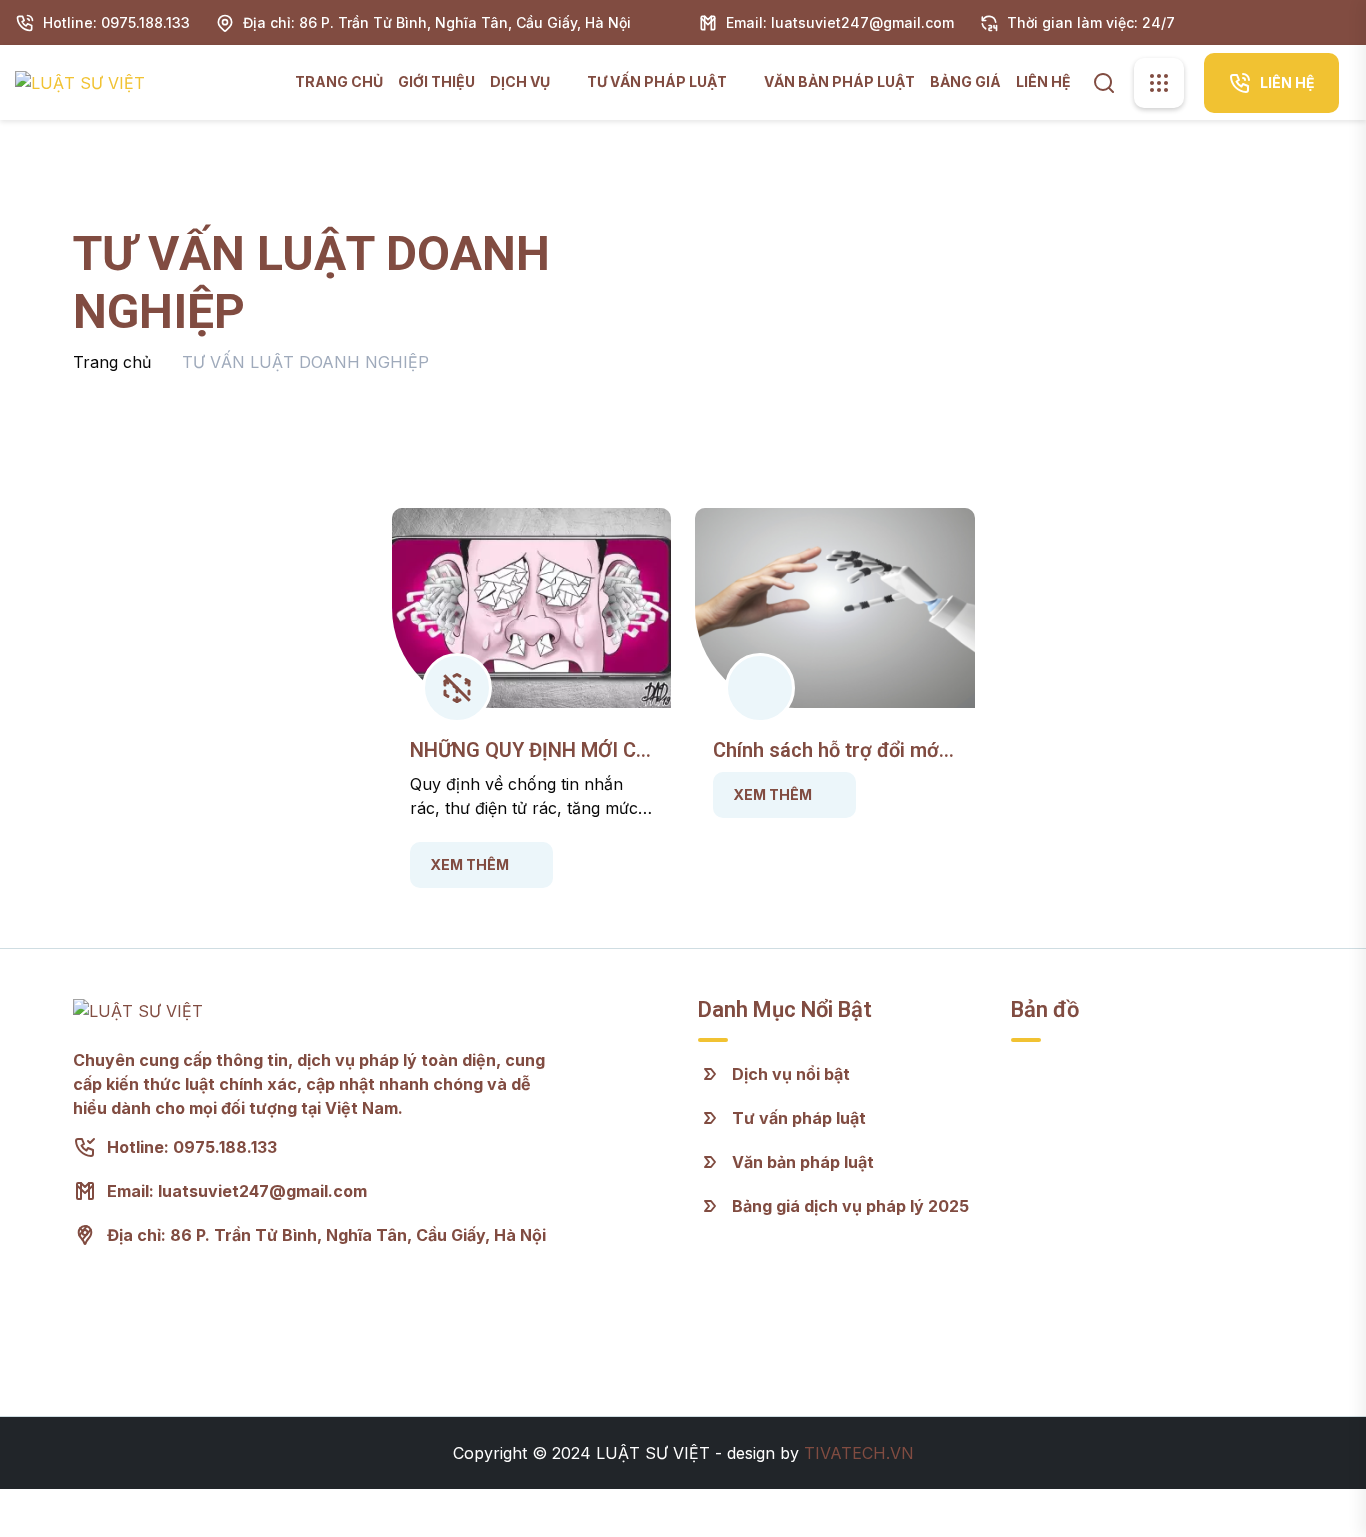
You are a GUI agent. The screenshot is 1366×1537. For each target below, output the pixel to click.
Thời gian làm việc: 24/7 (1091, 22)
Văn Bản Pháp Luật (839, 81)
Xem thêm (469, 864)
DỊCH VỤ (521, 81)
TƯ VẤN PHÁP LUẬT (658, 81)
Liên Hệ (1043, 81)
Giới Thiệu (436, 81)
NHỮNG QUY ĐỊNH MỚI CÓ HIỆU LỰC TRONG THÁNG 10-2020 (530, 750)
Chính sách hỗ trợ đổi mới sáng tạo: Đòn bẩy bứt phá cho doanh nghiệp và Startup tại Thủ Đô (831, 750)
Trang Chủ (339, 81)
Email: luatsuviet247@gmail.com (840, 22)
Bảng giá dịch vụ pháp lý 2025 (850, 1206)
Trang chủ (112, 362)
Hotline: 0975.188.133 (116, 22)
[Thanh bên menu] (1159, 83)
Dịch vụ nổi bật (791, 1074)
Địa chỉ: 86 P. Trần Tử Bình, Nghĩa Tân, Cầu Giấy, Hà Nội (437, 22)
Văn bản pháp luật (803, 1162)
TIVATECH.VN (859, 1453)
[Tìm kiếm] (1104, 82)
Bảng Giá (965, 81)
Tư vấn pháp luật (799, 1118)
